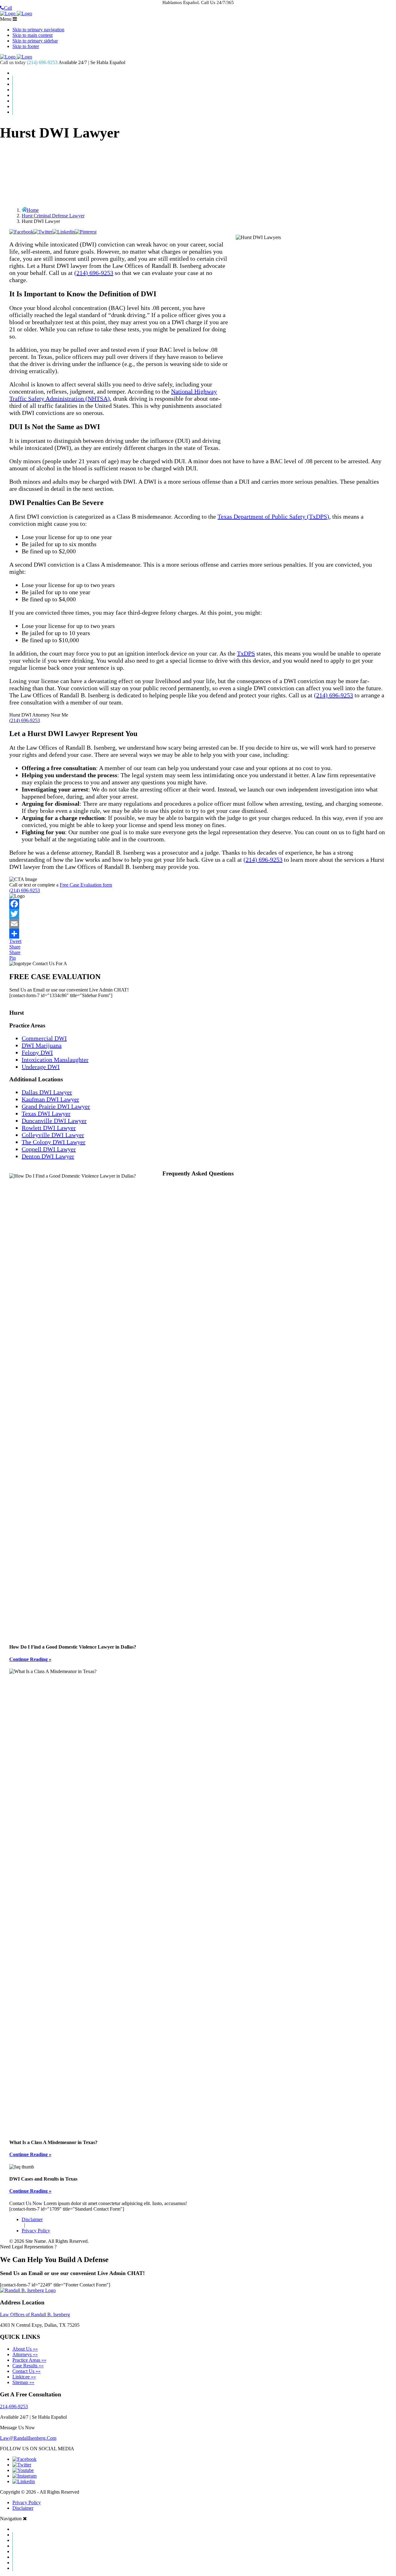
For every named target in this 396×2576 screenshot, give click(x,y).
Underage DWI (41, 1067)
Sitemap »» (23, 2382)
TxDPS (246, 653)
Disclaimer (32, 2219)
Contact (204, 107)
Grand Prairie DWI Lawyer (56, 1106)
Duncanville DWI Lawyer (54, 1121)
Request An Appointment (204, 112)
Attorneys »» (25, 2354)
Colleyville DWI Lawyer (53, 1135)
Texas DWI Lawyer (46, 1114)
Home (204, 73)
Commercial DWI (44, 1038)
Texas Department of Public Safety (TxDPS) (273, 517)
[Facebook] (198, 904)
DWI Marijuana (42, 1045)
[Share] (198, 934)
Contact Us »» (26, 2371)
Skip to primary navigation (38, 30)
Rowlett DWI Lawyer (49, 1128)
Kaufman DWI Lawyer (50, 1099)
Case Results (204, 84)
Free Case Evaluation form (86, 885)
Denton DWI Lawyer (48, 1156)
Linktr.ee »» (24, 2377)
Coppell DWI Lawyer (49, 1149)
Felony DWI (37, 1053)
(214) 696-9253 (42, 62)
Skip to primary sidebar (35, 41)
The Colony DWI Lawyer (54, 1142)
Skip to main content (32, 35)
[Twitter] (198, 914)
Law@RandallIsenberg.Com (28, 2438)
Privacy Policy (36, 2231)
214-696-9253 (14, 2406)
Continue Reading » (30, 1659)
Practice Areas (204, 90)
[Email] (198, 924)
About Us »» (25, 2349)
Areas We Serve (204, 95)
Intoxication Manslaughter (55, 1060)
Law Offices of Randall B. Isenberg (35, 2314)
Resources (204, 101)
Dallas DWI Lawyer (47, 1092)
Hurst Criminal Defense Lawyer (53, 216)
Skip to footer (26, 46)
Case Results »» (28, 2366)
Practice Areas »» (29, 2360)
